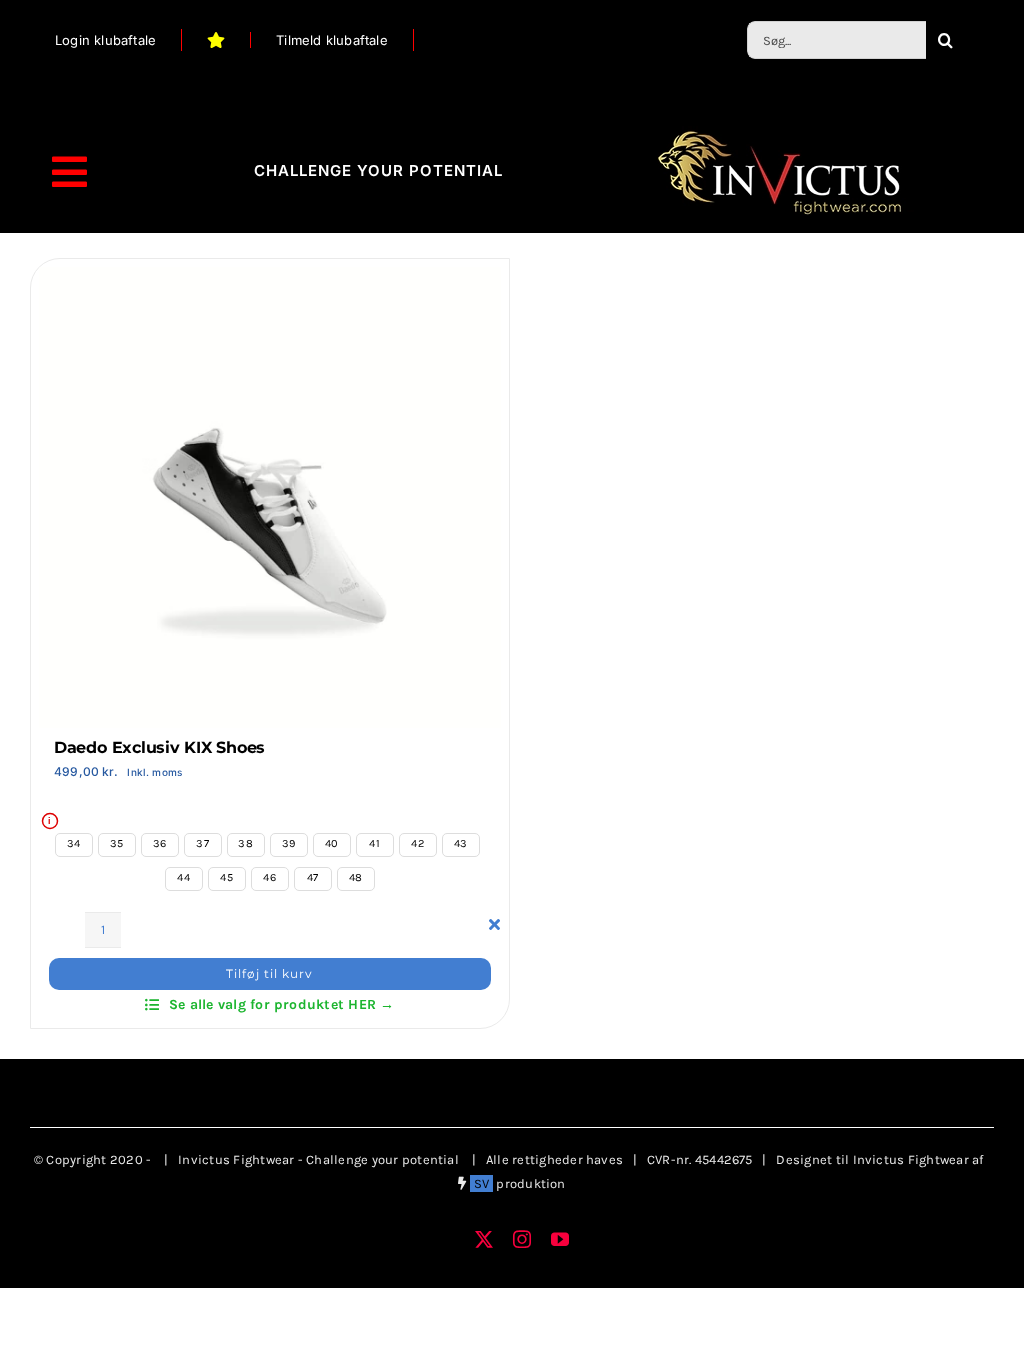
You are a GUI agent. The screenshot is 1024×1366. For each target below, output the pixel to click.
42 (417, 843)
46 (269, 877)
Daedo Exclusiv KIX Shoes (159, 747)
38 (245, 843)
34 (73, 843)
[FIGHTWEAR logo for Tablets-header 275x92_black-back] (779, 133)
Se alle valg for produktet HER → (282, 1004)
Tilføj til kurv (269, 973)
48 (355, 877)
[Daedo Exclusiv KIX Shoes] (270, 281)
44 (183, 877)
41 (374, 843)
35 (116, 843)
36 (159, 843)
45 (226, 877)
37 (202, 843)
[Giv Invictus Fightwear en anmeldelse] (216, 40)
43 (460, 843)
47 (312, 877)
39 (288, 843)
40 (331, 843)
